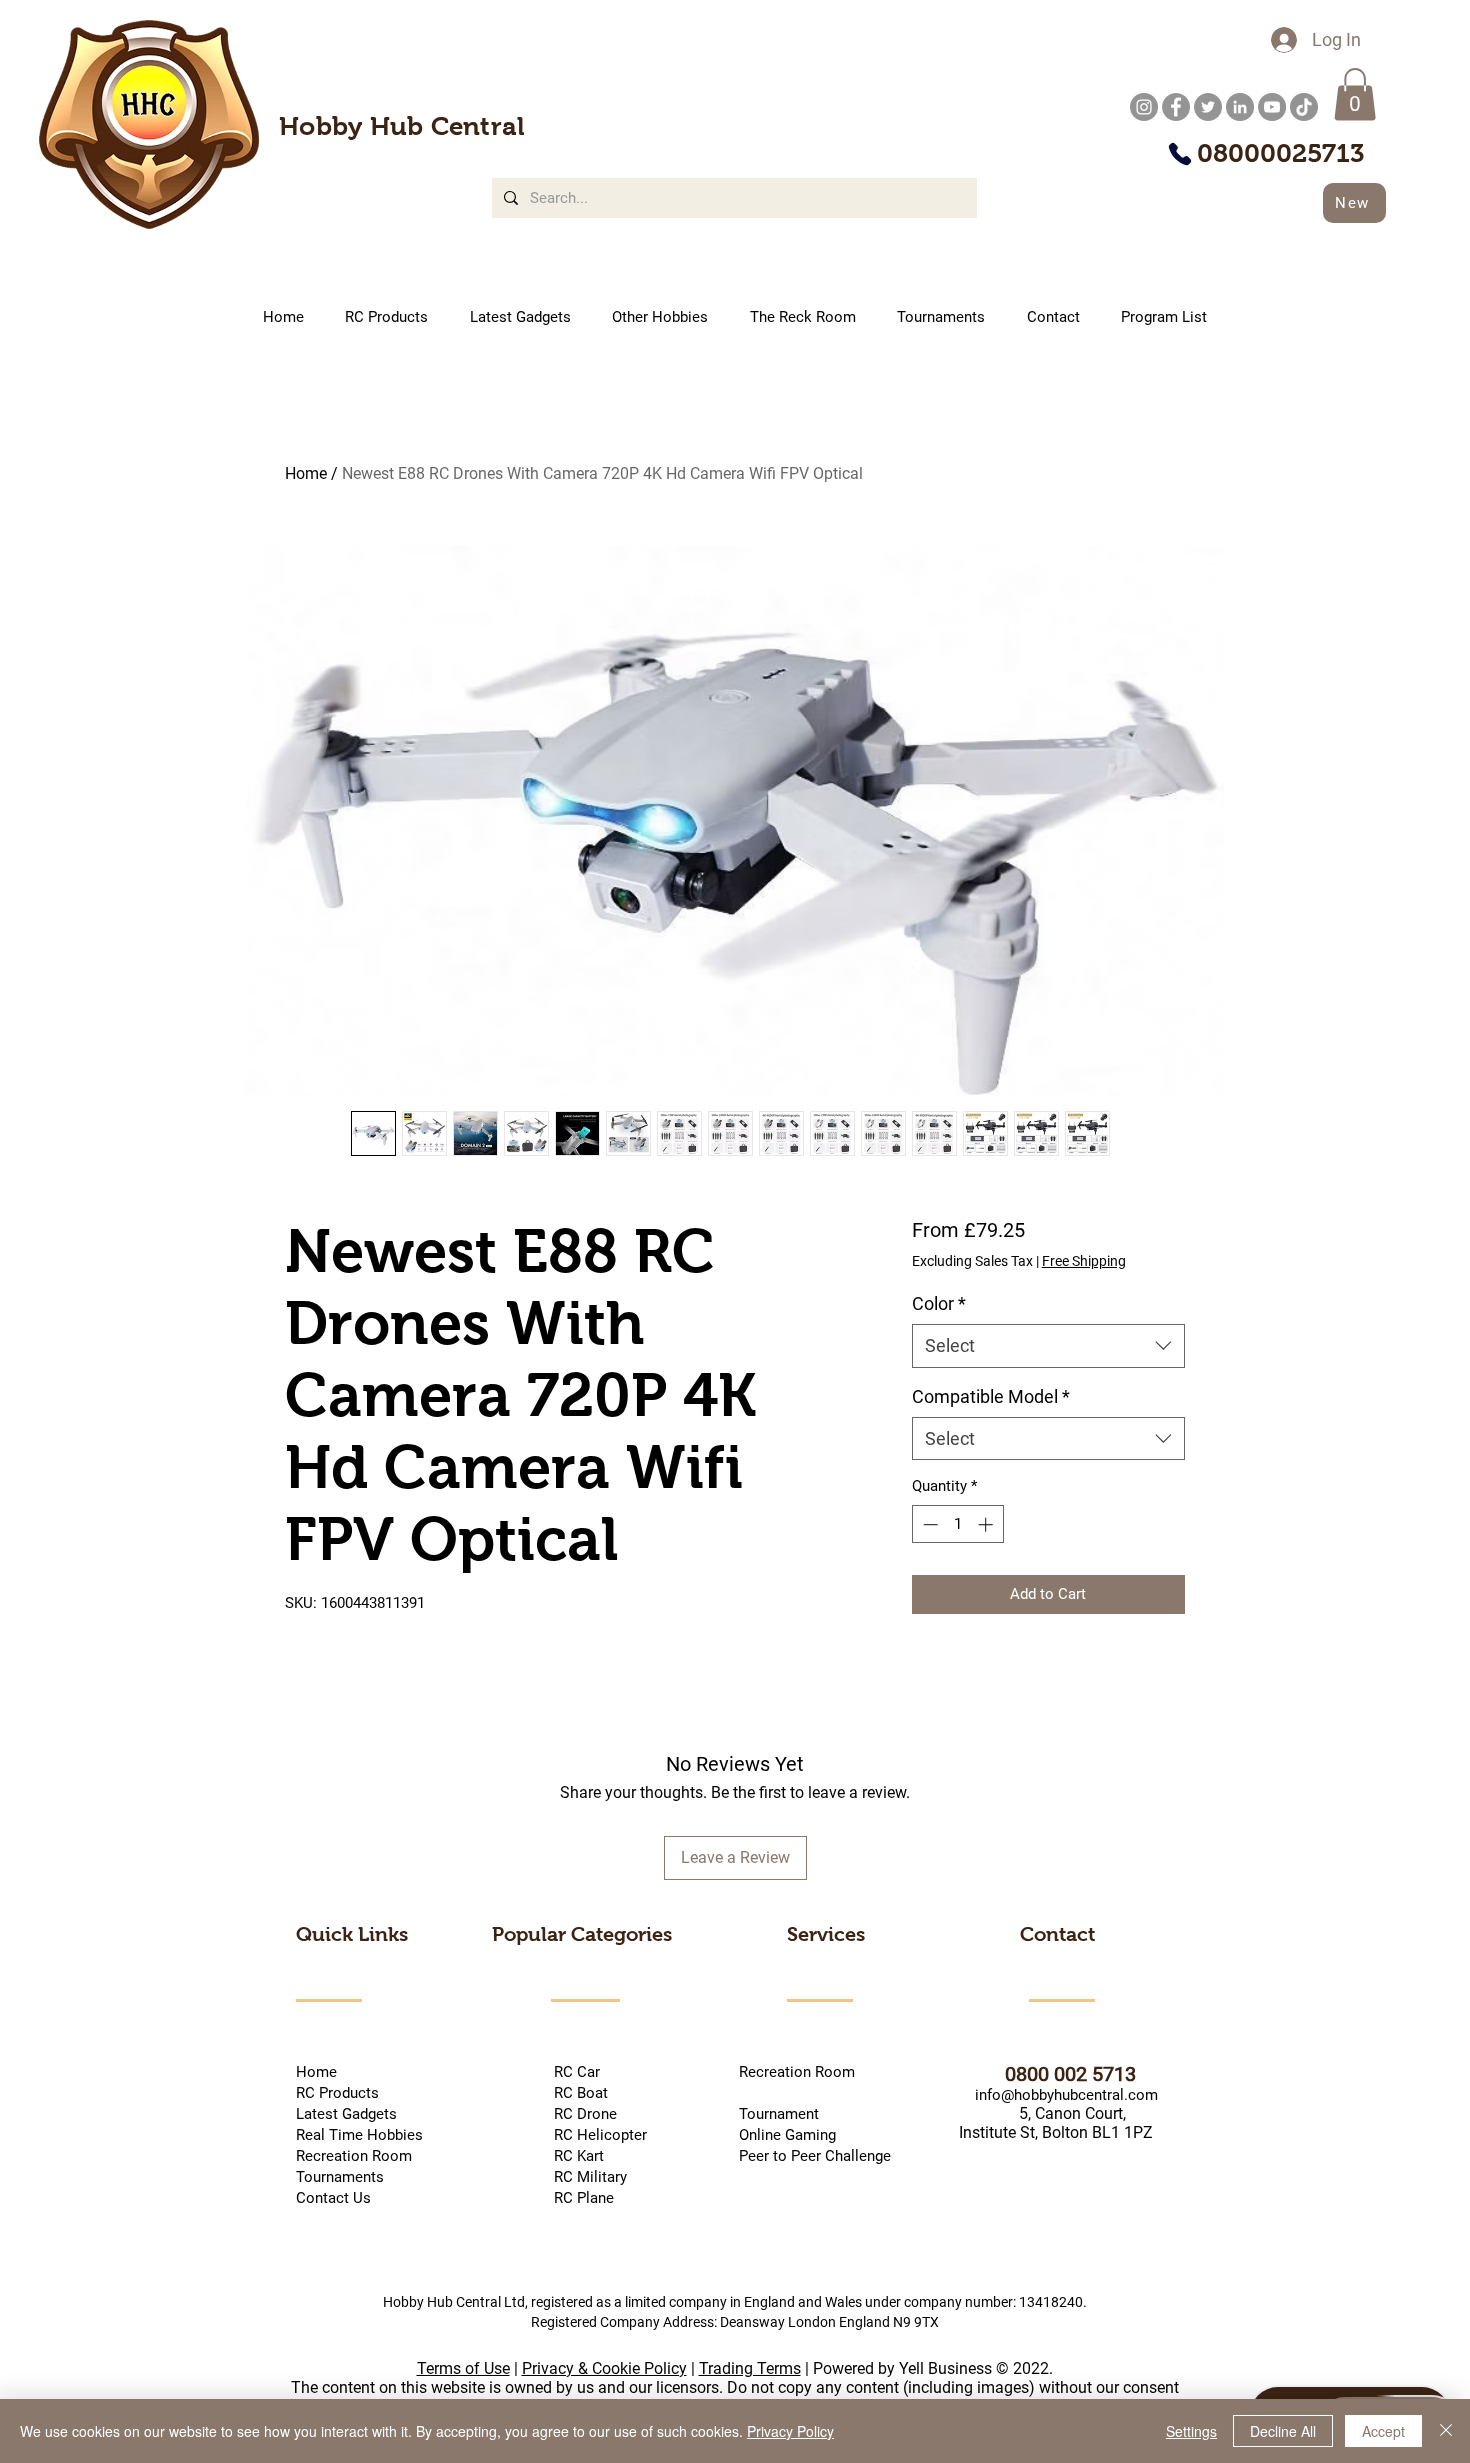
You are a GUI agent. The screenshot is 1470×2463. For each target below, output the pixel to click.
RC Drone (583, 2114)
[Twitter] (1208, 107)
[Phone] (1179, 154)
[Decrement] (928, 1524)
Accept (1383, 2431)
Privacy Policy (790, 2431)
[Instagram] (1144, 107)
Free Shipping (1084, 1261)
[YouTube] (1272, 107)
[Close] (1446, 2431)
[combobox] (1048, 1345)
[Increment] (987, 1524)
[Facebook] (1176, 107)
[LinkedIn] (1240, 107)
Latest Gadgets (346, 2114)
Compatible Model (991, 1396)
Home (306, 473)
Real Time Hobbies (359, 2135)
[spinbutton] (957, 1524)
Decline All (1283, 2431)
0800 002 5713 (1045, 2074)
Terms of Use (463, 2368)
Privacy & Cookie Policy (604, 2368)
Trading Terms (750, 2368)
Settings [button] (1191, 2431)
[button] (1355, 94)
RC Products (337, 2093)
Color (939, 1303)
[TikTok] (1304, 107)
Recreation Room (797, 2072)
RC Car (609, 2072)
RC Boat (579, 2093)
